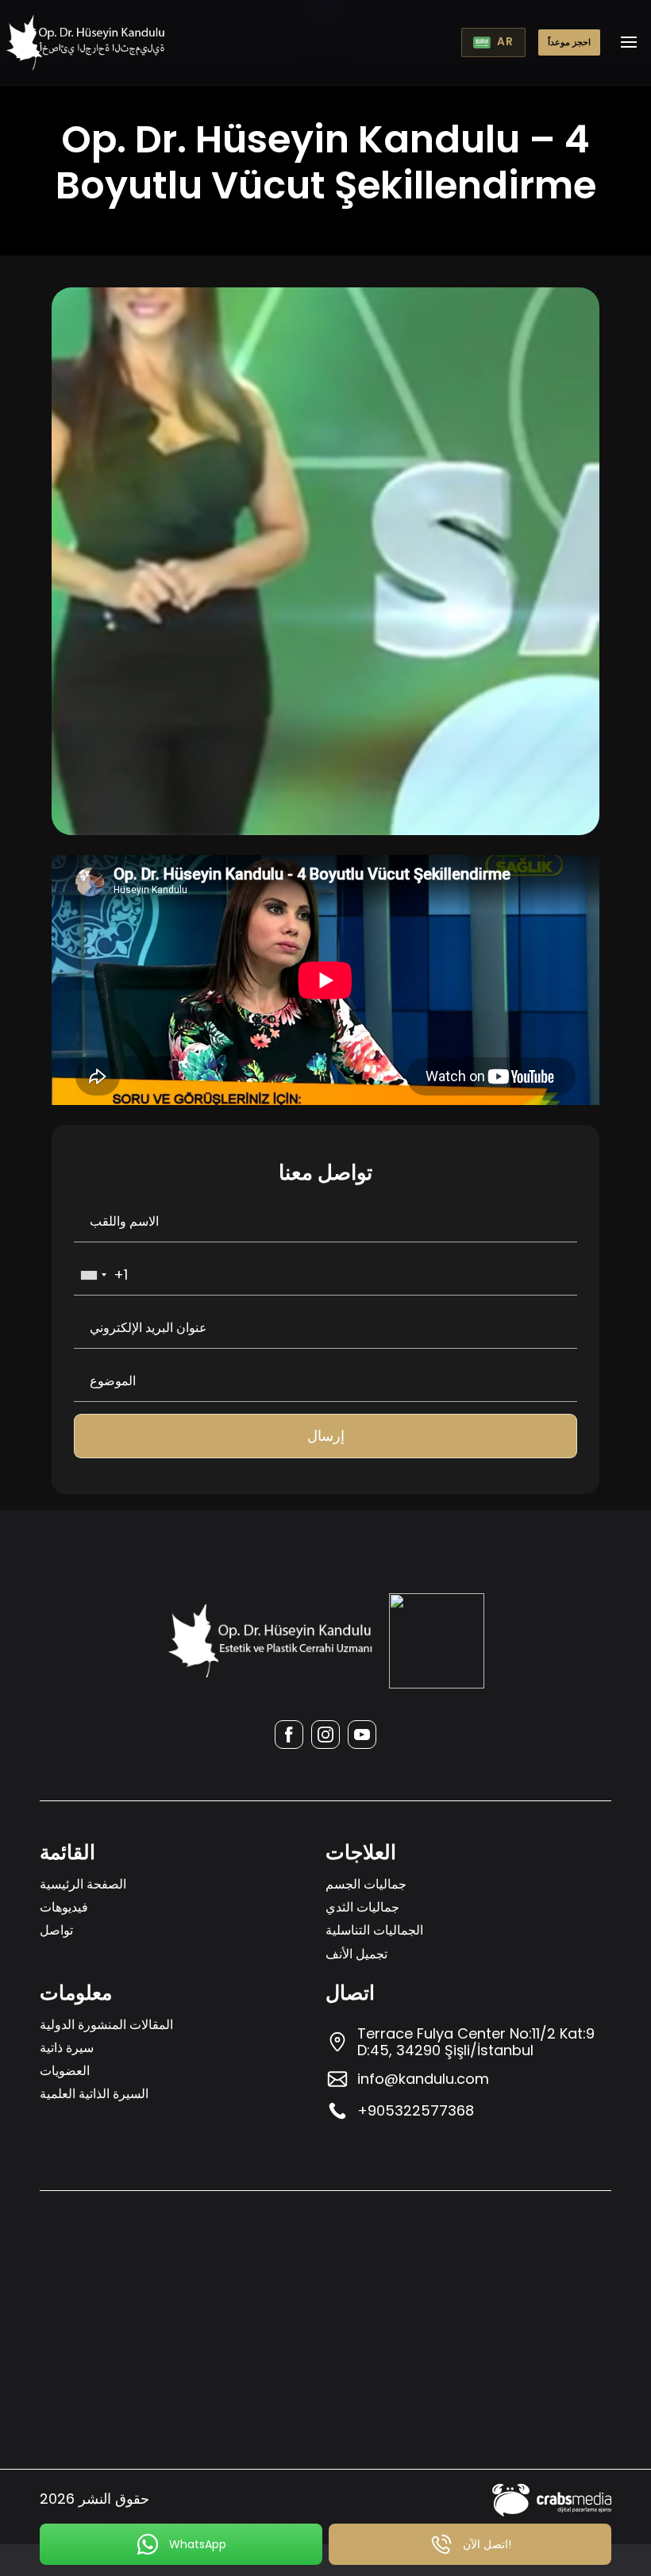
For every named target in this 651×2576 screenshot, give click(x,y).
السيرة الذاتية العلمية (94, 2094)
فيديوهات (64, 1907)
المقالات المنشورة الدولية (106, 2025)
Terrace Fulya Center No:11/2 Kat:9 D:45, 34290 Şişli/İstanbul (476, 2042)
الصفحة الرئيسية (83, 1884)
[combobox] (93, 1275)
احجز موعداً (569, 42)
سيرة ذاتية (67, 2048)
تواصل (56, 1930)
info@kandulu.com (423, 2079)
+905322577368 (416, 2110)
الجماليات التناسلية (374, 1930)
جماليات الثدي (362, 1907)
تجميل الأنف (356, 1954)
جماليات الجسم (366, 1884)
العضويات (65, 2071)
